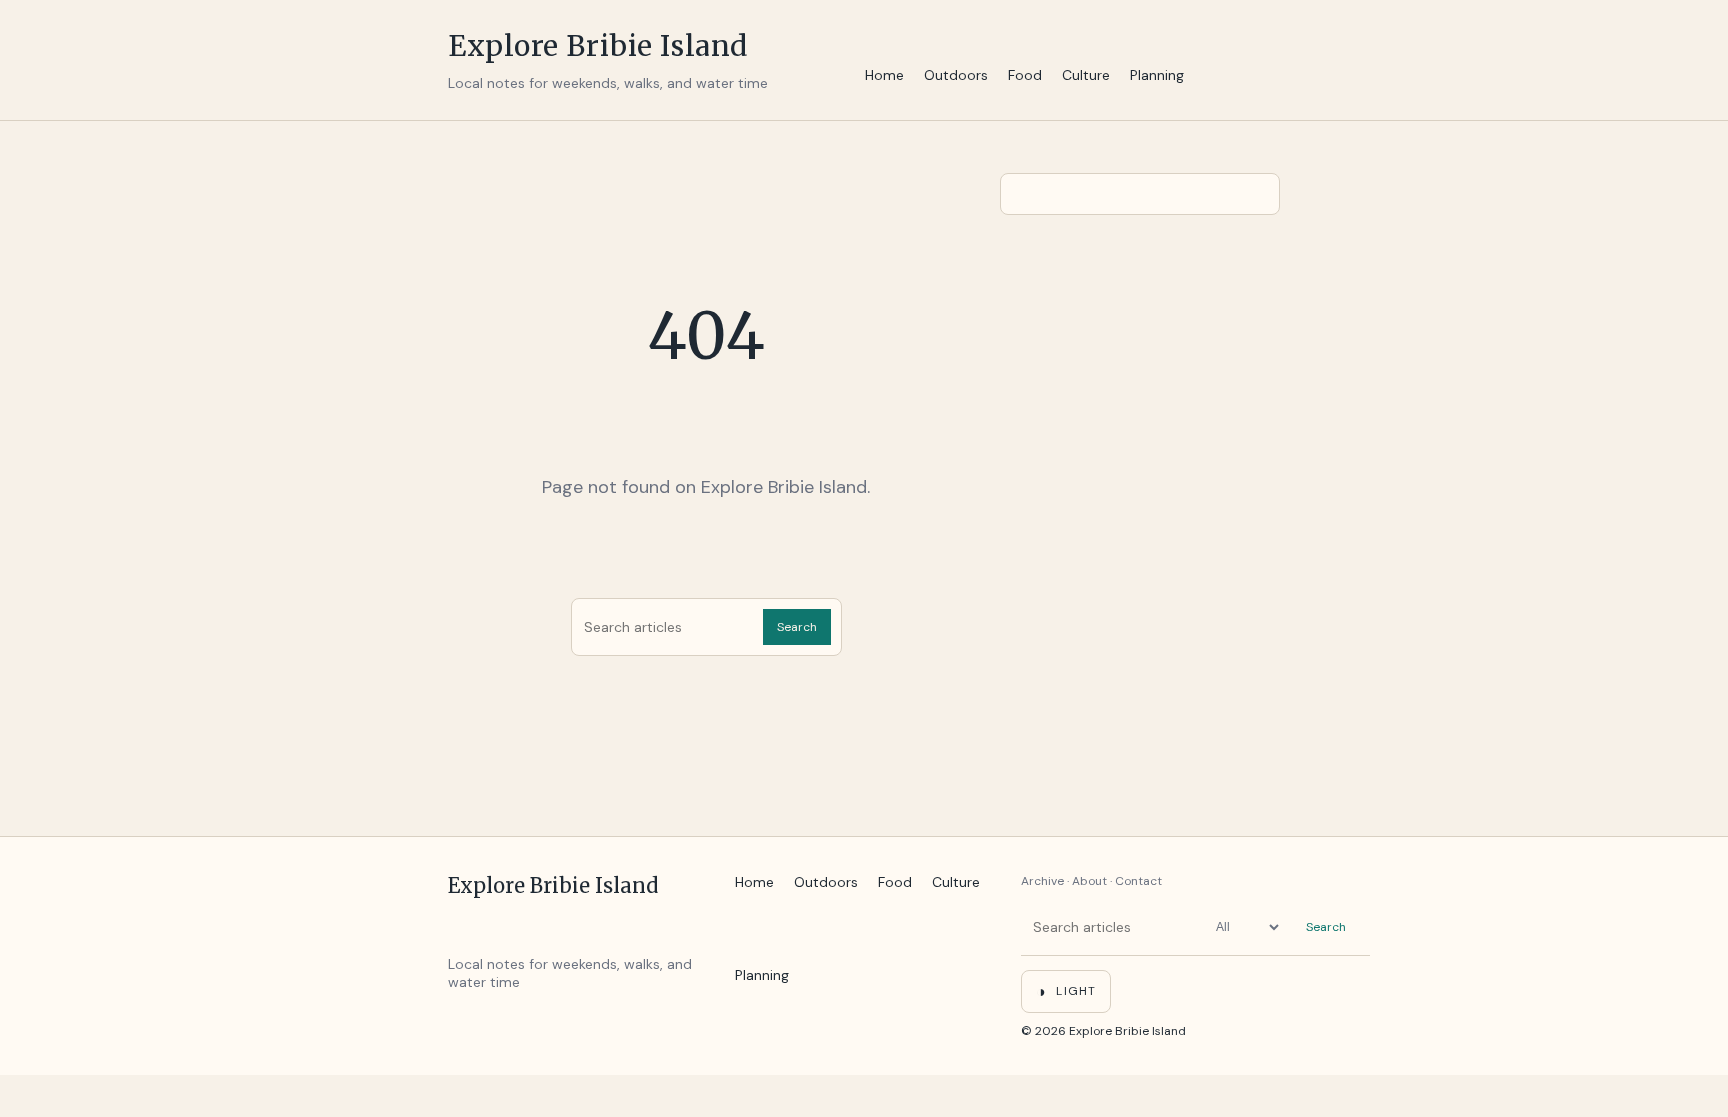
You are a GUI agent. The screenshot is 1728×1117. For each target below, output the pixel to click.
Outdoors (956, 75)
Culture (1086, 75)
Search (797, 627)
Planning (1157, 75)
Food (1025, 75)
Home (884, 75)
